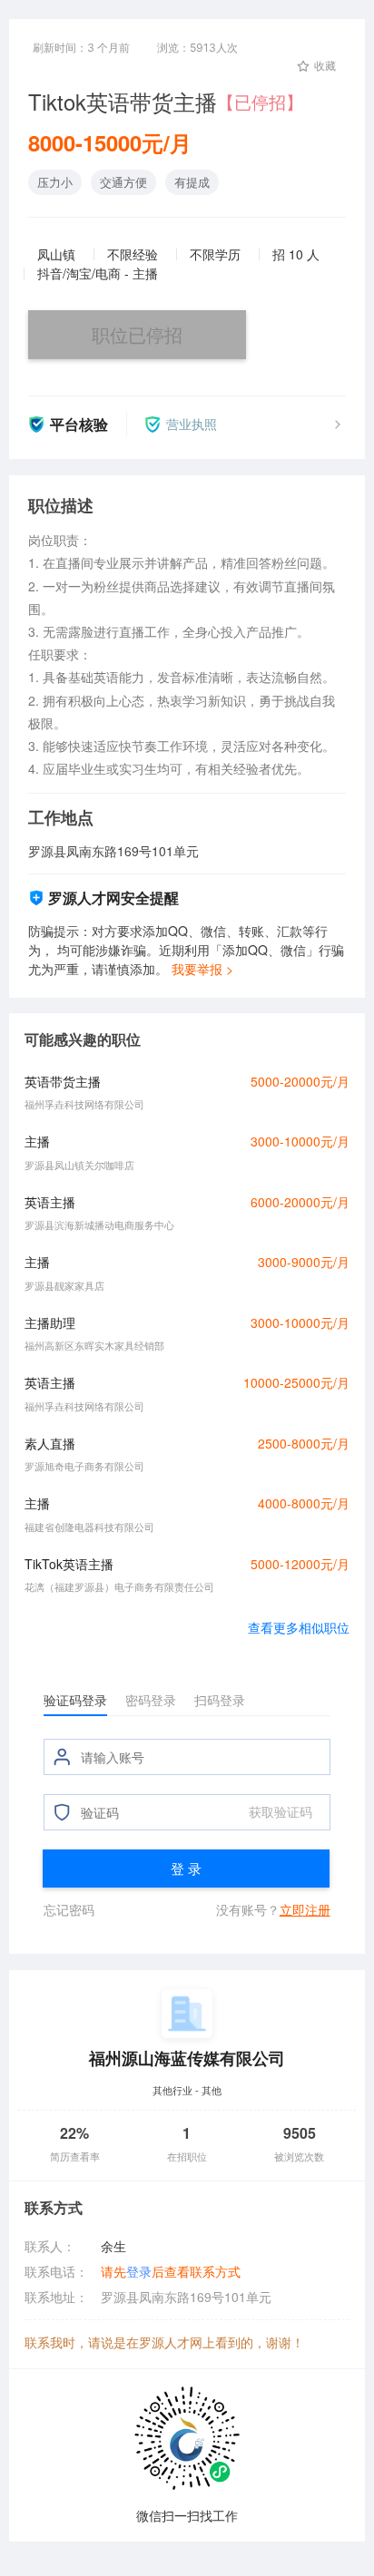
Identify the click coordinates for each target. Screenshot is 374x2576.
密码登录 (151, 1700)
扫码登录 (220, 1700)
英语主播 (50, 1202)
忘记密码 (69, 1909)
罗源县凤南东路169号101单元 (186, 2297)
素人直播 (50, 1443)
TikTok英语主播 (69, 1564)
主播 (37, 1141)
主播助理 (50, 1322)
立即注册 (305, 1909)
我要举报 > (202, 969)
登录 (139, 2271)
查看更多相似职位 (299, 1627)
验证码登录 (75, 1700)
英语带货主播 (63, 1081)
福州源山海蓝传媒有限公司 (187, 2058)
